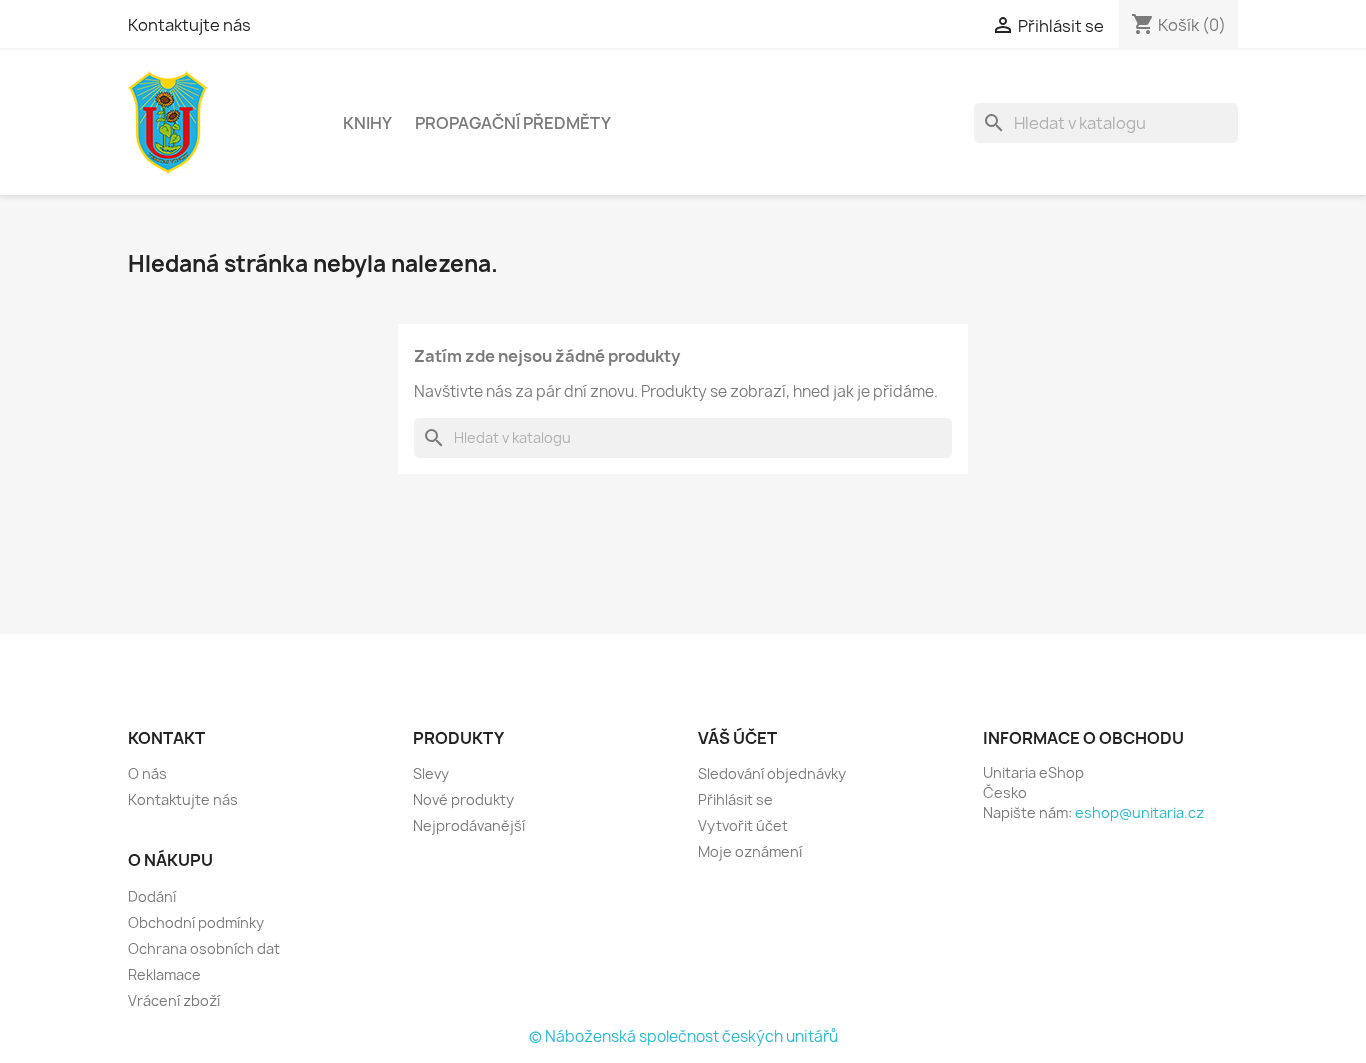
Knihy (367, 123)
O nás (147, 773)
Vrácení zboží (174, 1000)
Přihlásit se (735, 799)
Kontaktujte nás (189, 25)
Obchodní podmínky (196, 922)
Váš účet (737, 738)
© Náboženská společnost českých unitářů (683, 1036)
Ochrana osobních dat (204, 948)
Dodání (152, 896)
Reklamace (164, 974)
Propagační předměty (513, 123)
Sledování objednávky (772, 773)
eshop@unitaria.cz (1139, 812)
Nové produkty (463, 799)
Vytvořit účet (743, 825)
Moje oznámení (750, 851)
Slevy (431, 773)
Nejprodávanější (469, 825)
